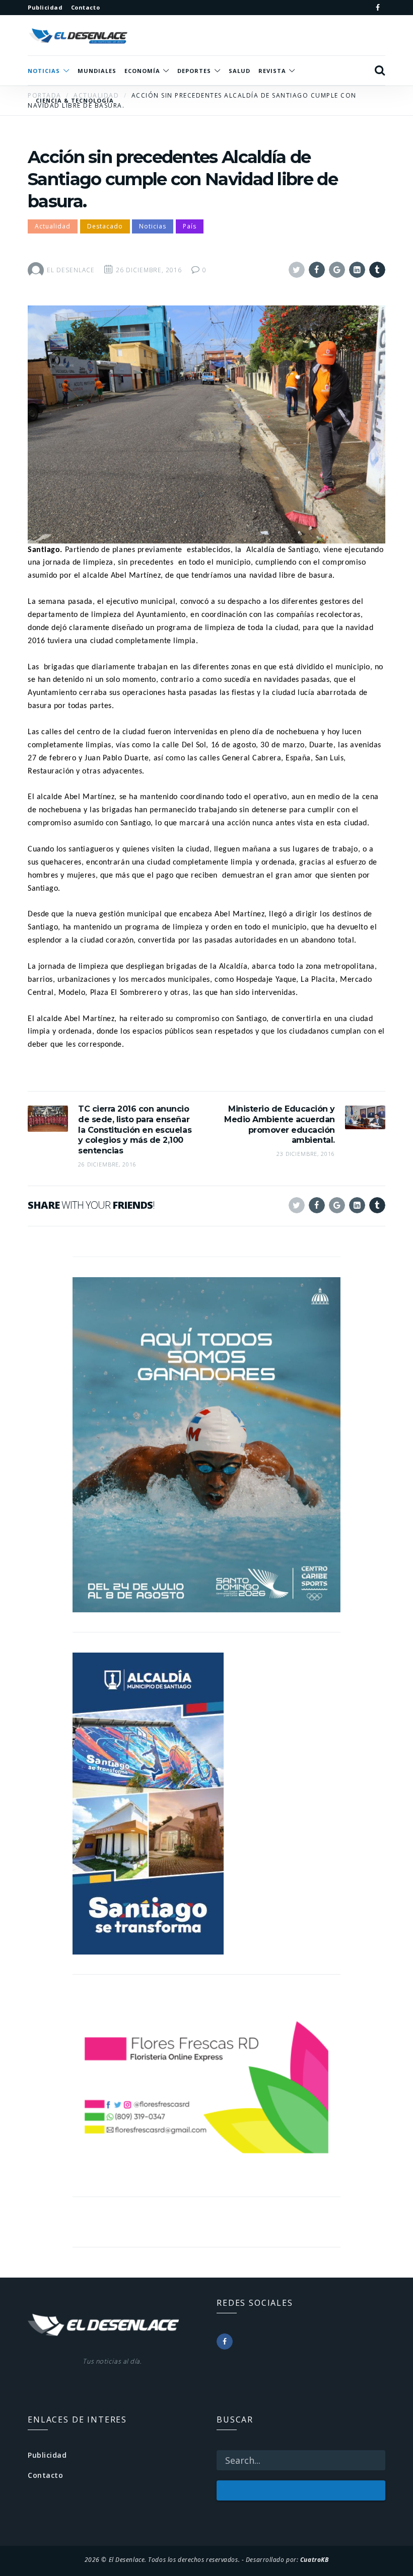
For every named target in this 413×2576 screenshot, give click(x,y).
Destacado (105, 226)
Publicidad (47, 2455)
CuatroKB (314, 2559)
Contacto (45, 2475)
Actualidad (53, 226)
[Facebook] (378, 8)
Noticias (153, 226)
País (190, 226)
